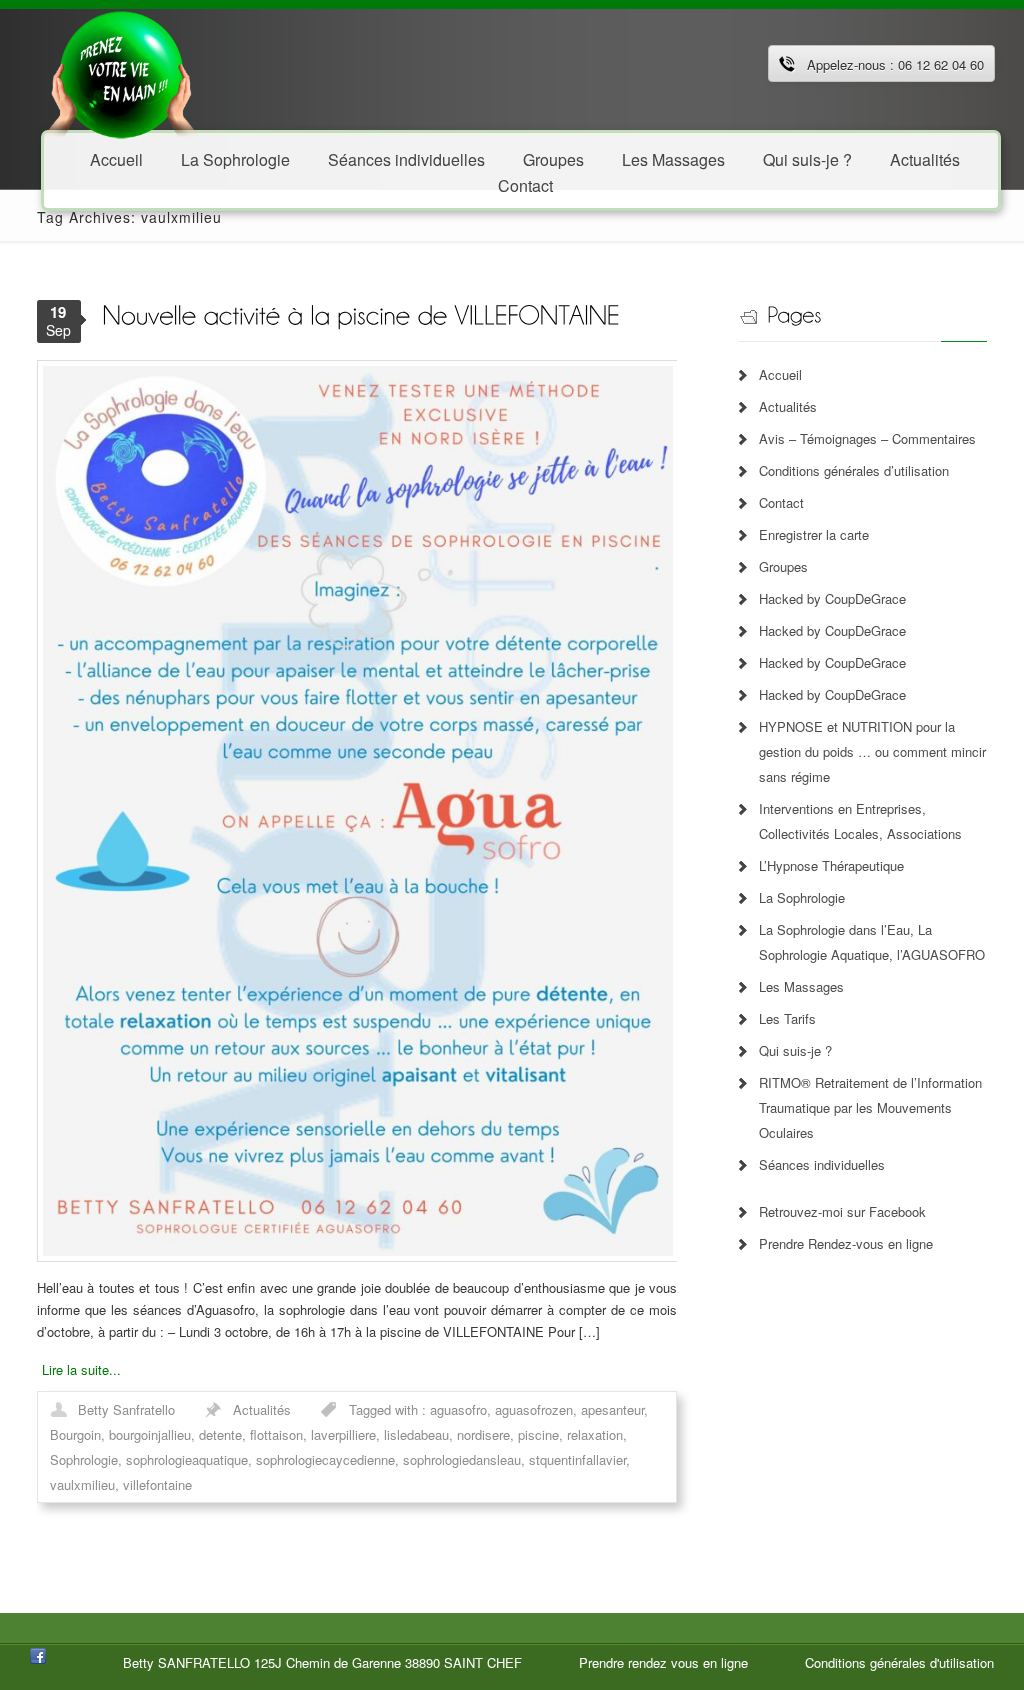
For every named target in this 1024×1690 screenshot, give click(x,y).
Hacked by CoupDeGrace (832, 598)
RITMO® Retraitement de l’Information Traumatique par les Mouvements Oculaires (870, 1107)
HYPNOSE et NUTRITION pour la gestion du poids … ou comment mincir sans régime (872, 751)
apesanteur (612, 1409)
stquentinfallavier (577, 1459)
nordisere (483, 1434)
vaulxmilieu (82, 1484)
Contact (525, 184)
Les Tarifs (787, 1018)
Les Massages (673, 158)
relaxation (595, 1434)
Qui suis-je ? (807, 158)
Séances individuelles (406, 158)
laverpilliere (343, 1434)
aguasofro (458, 1409)
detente (220, 1434)
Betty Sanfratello (126, 1409)
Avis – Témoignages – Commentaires (867, 438)
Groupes (783, 566)
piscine (538, 1434)
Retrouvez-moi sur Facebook (842, 1211)
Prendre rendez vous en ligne (663, 1662)
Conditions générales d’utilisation (854, 470)
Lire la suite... (81, 1369)
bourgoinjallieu (150, 1434)
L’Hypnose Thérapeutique (831, 865)
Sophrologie (84, 1459)
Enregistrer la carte (814, 534)
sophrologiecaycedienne (325, 1459)
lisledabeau (416, 1434)
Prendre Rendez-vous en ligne (846, 1243)
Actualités (925, 158)
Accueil (116, 158)
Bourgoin (75, 1434)
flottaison (276, 1434)
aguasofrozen (534, 1409)
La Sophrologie (235, 158)
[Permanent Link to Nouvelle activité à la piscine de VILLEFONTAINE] (361, 313)
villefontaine (157, 1484)
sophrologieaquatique (187, 1459)
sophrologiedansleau (462, 1459)
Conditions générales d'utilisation (899, 1662)
